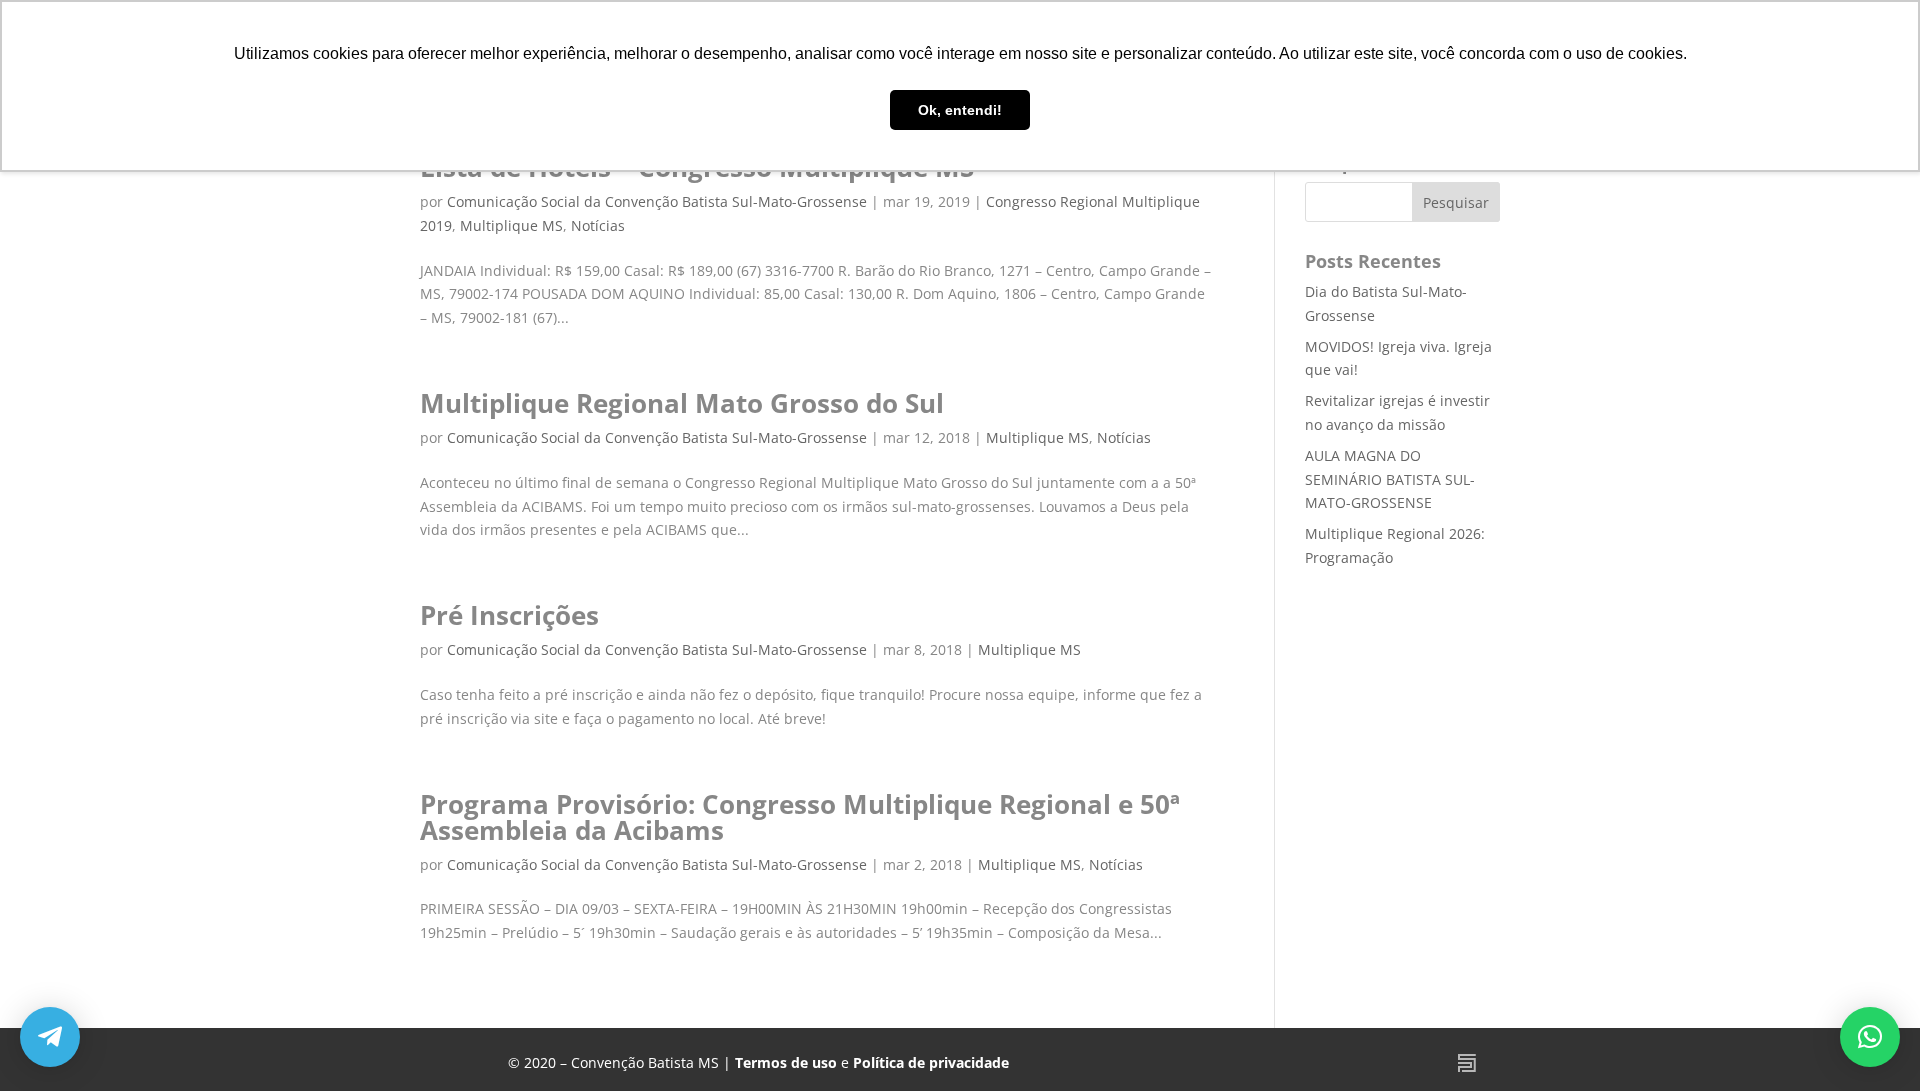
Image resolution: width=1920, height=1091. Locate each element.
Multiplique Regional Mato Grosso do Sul (682, 403)
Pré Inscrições (509, 615)
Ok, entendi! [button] (960, 110)
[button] (1870, 1037)
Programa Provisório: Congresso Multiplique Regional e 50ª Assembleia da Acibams (800, 817)
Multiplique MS (511, 225)
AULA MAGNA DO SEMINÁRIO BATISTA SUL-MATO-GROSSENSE (1390, 479)
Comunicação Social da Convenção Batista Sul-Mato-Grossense (657, 201)
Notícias (598, 225)
